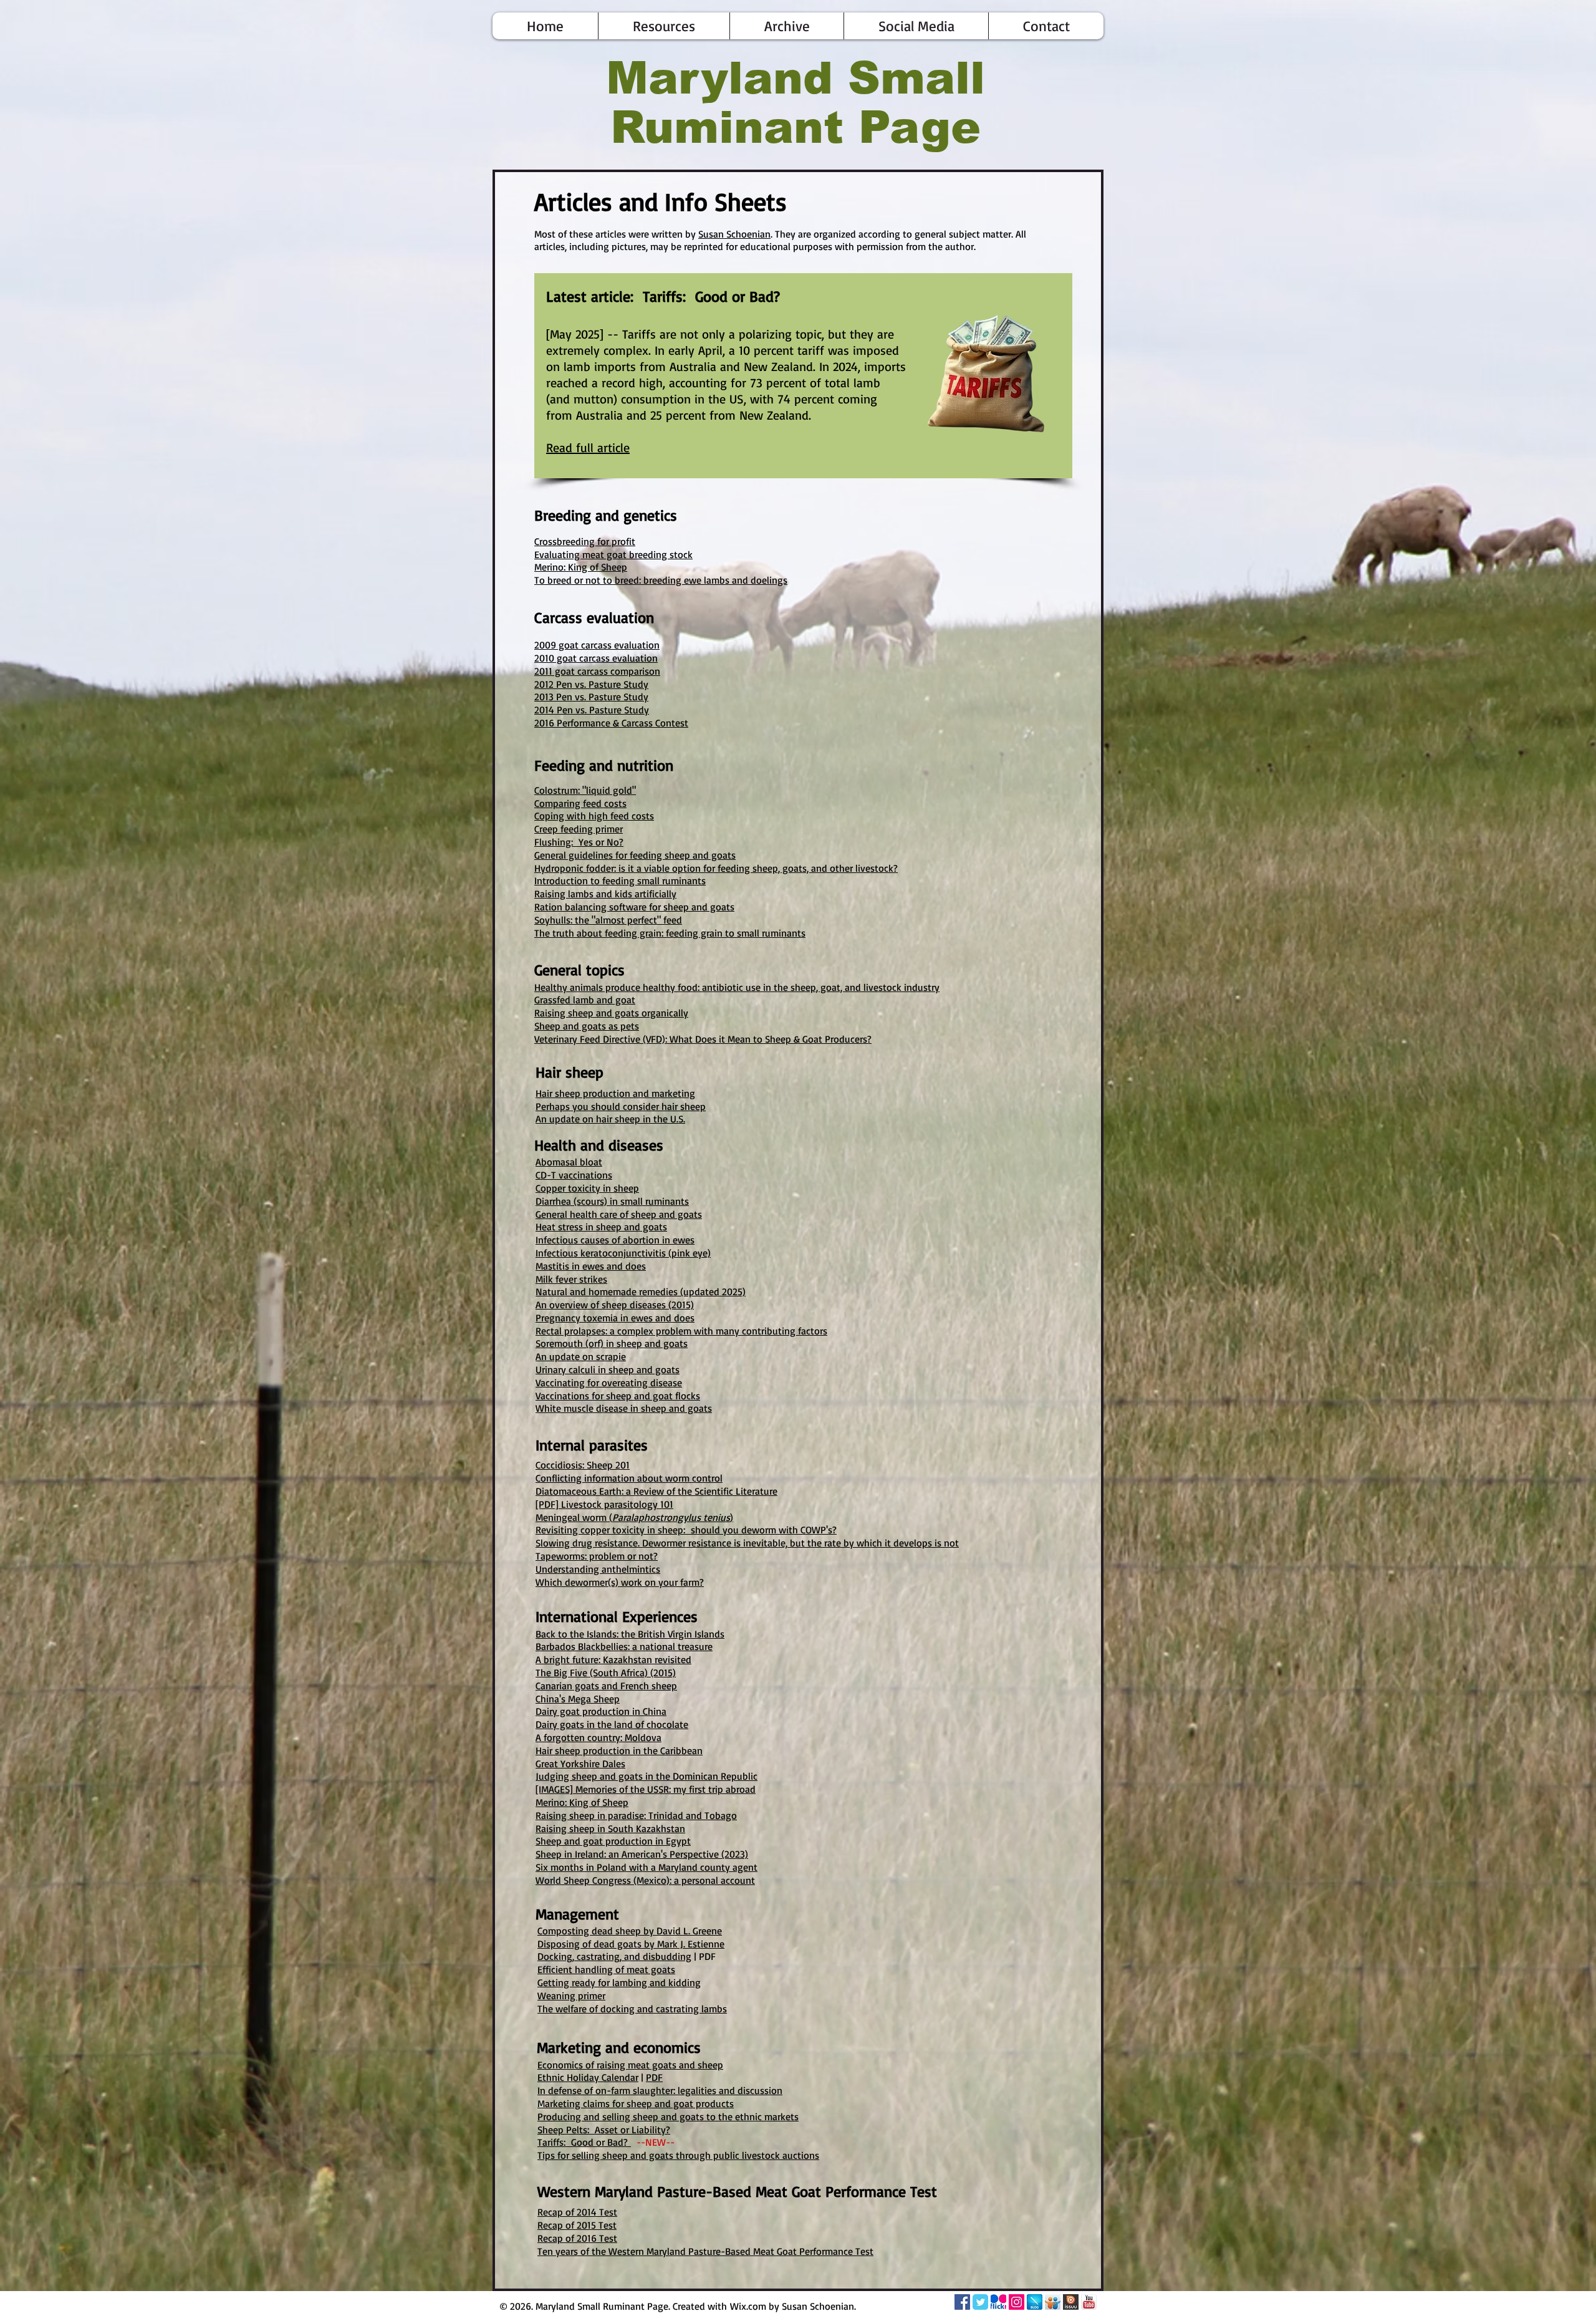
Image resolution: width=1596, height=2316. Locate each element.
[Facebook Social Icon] (962, 2302)
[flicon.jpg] (998, 2302)
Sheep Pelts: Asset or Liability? (604, 2130)
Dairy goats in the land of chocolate (612, 1724)
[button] (664, 26)
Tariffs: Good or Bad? (584, 2142)
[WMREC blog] (1035, 2302)
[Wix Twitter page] (980, 2302)
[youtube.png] (1089, 2302)
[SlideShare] (1053, 2302)
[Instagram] (1017, 2302)
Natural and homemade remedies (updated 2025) (641, 1291)
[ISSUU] (1071, 2302)
